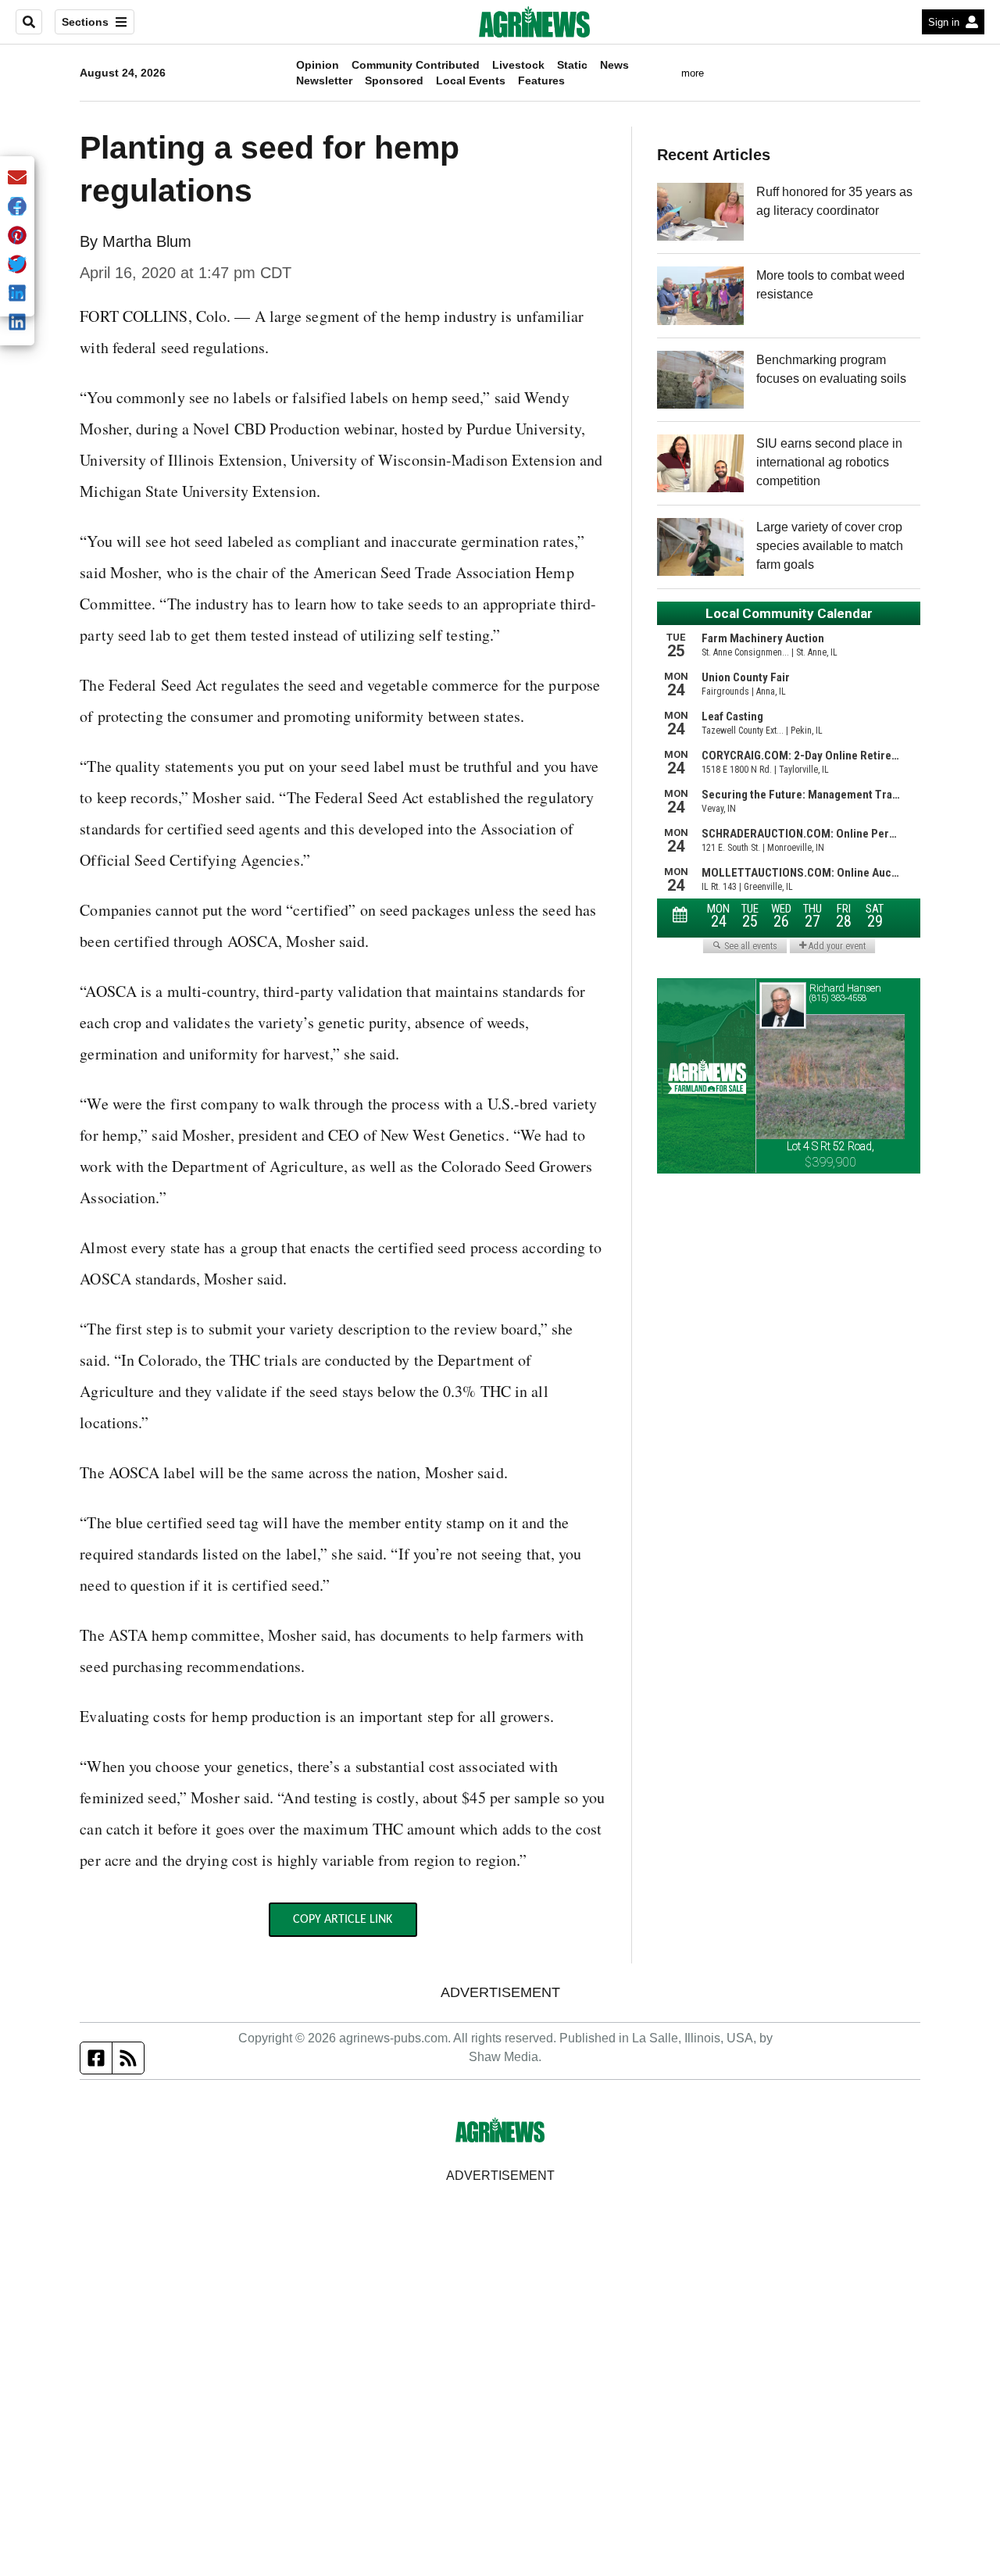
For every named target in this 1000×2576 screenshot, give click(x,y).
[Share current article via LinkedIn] (17, 323)
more (693, 73)
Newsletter (324, 80)
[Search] (29, 22)
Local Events (471, 80)
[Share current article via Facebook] (17, 207)
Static (572, 65)
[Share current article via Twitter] (17, 265)
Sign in (944, 22)
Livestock (518, 65)
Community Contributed (416, 65)
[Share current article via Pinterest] (17, 236)
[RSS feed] (128, 2058)
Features (541, 80)
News (614, 65)
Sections (85, 22)
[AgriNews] (534, 22)
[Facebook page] (96, 2058)
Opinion (318, 65)
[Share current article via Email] (17, 179)
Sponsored (394, 80)
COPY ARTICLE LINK (343, 1920)
